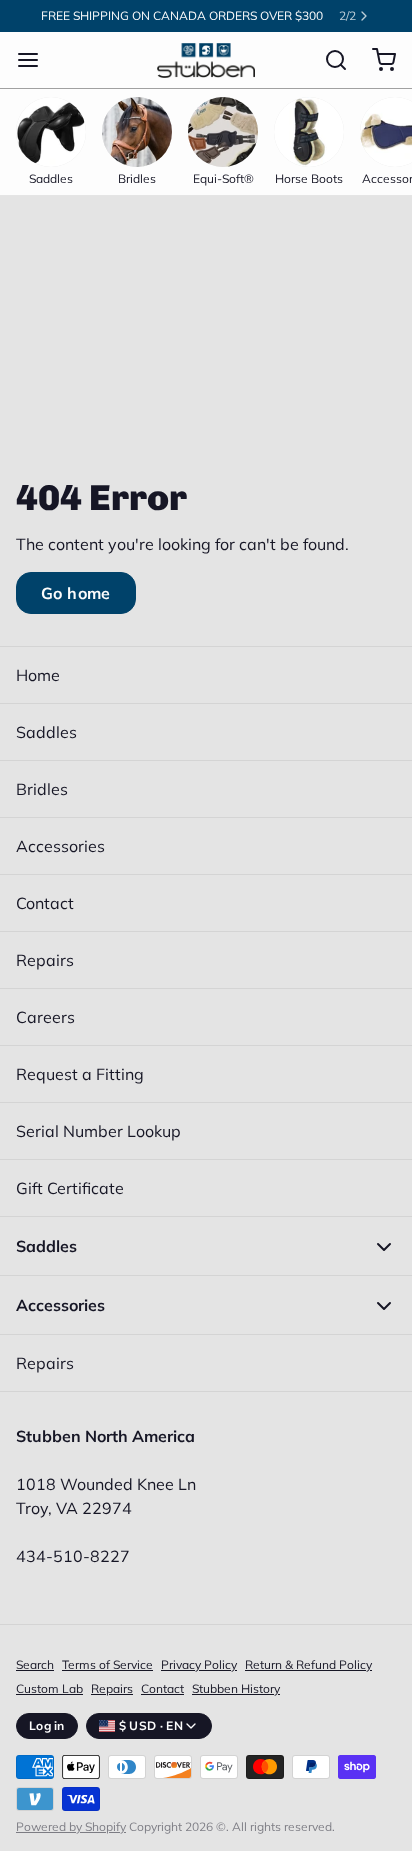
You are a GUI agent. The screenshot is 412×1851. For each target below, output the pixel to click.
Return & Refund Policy (308, 1664)
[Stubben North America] (205, 60)
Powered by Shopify (71, 1826)
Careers (45, 1017)
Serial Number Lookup (98, 1131)
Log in (47, 1725)
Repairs (45, 960)
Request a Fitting (80, 1074)
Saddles (46, 732)
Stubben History (236, 1688)
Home (38, 675)
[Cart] (376, 60)
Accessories (60, 846)
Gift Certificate (70, 1188)
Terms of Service (107, 1664)
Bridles (42, 789)
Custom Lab (49, 1688)
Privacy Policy (199, 1664)
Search (35, 1664)
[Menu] (36, 60)
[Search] (328, 60)
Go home (76, 593)
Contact (45, 903)
